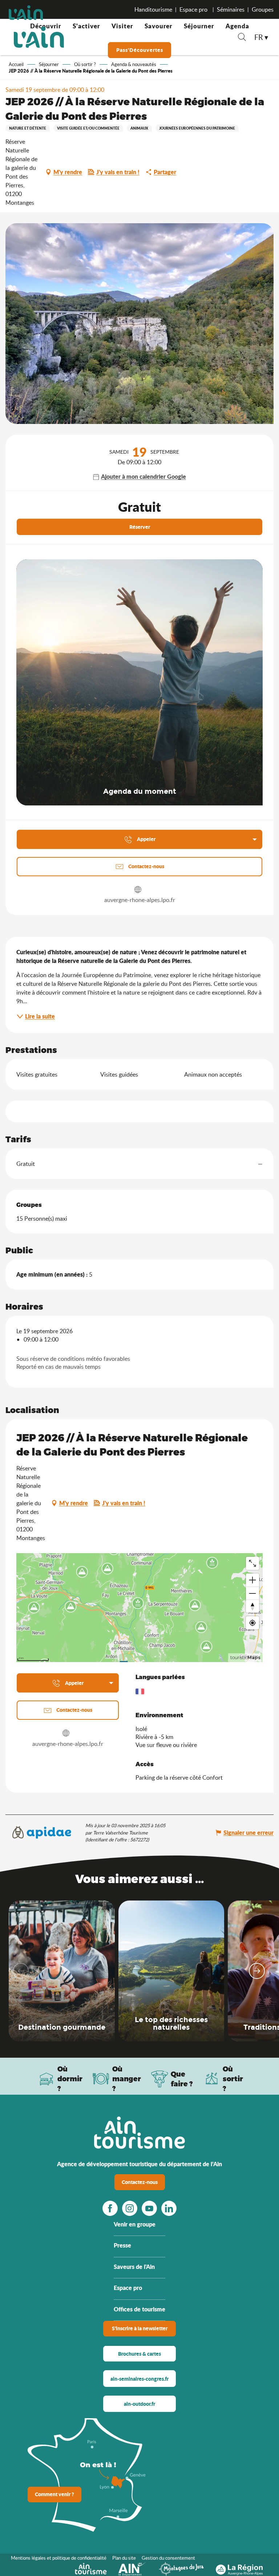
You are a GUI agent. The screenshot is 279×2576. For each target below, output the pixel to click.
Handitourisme (153, 9)
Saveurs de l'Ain (134, 2267)
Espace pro (194, 9)
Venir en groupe (135, 2224)
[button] (242, 38)
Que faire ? (182, 2079)
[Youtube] (149, 2208)
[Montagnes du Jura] (181, 2568)
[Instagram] (130, 2208)
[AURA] (239, 2568)
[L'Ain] (39, 37)
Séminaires (231, 9)
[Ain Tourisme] (91, 2568)
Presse (122, 2245)
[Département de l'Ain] (133, 2568)
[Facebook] (110, 2208)
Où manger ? (127, 2079)
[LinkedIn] (169, 2208)
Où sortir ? (233, 2079)
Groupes (263, 9)
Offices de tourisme (139, 2309)
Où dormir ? (70, 2079)
